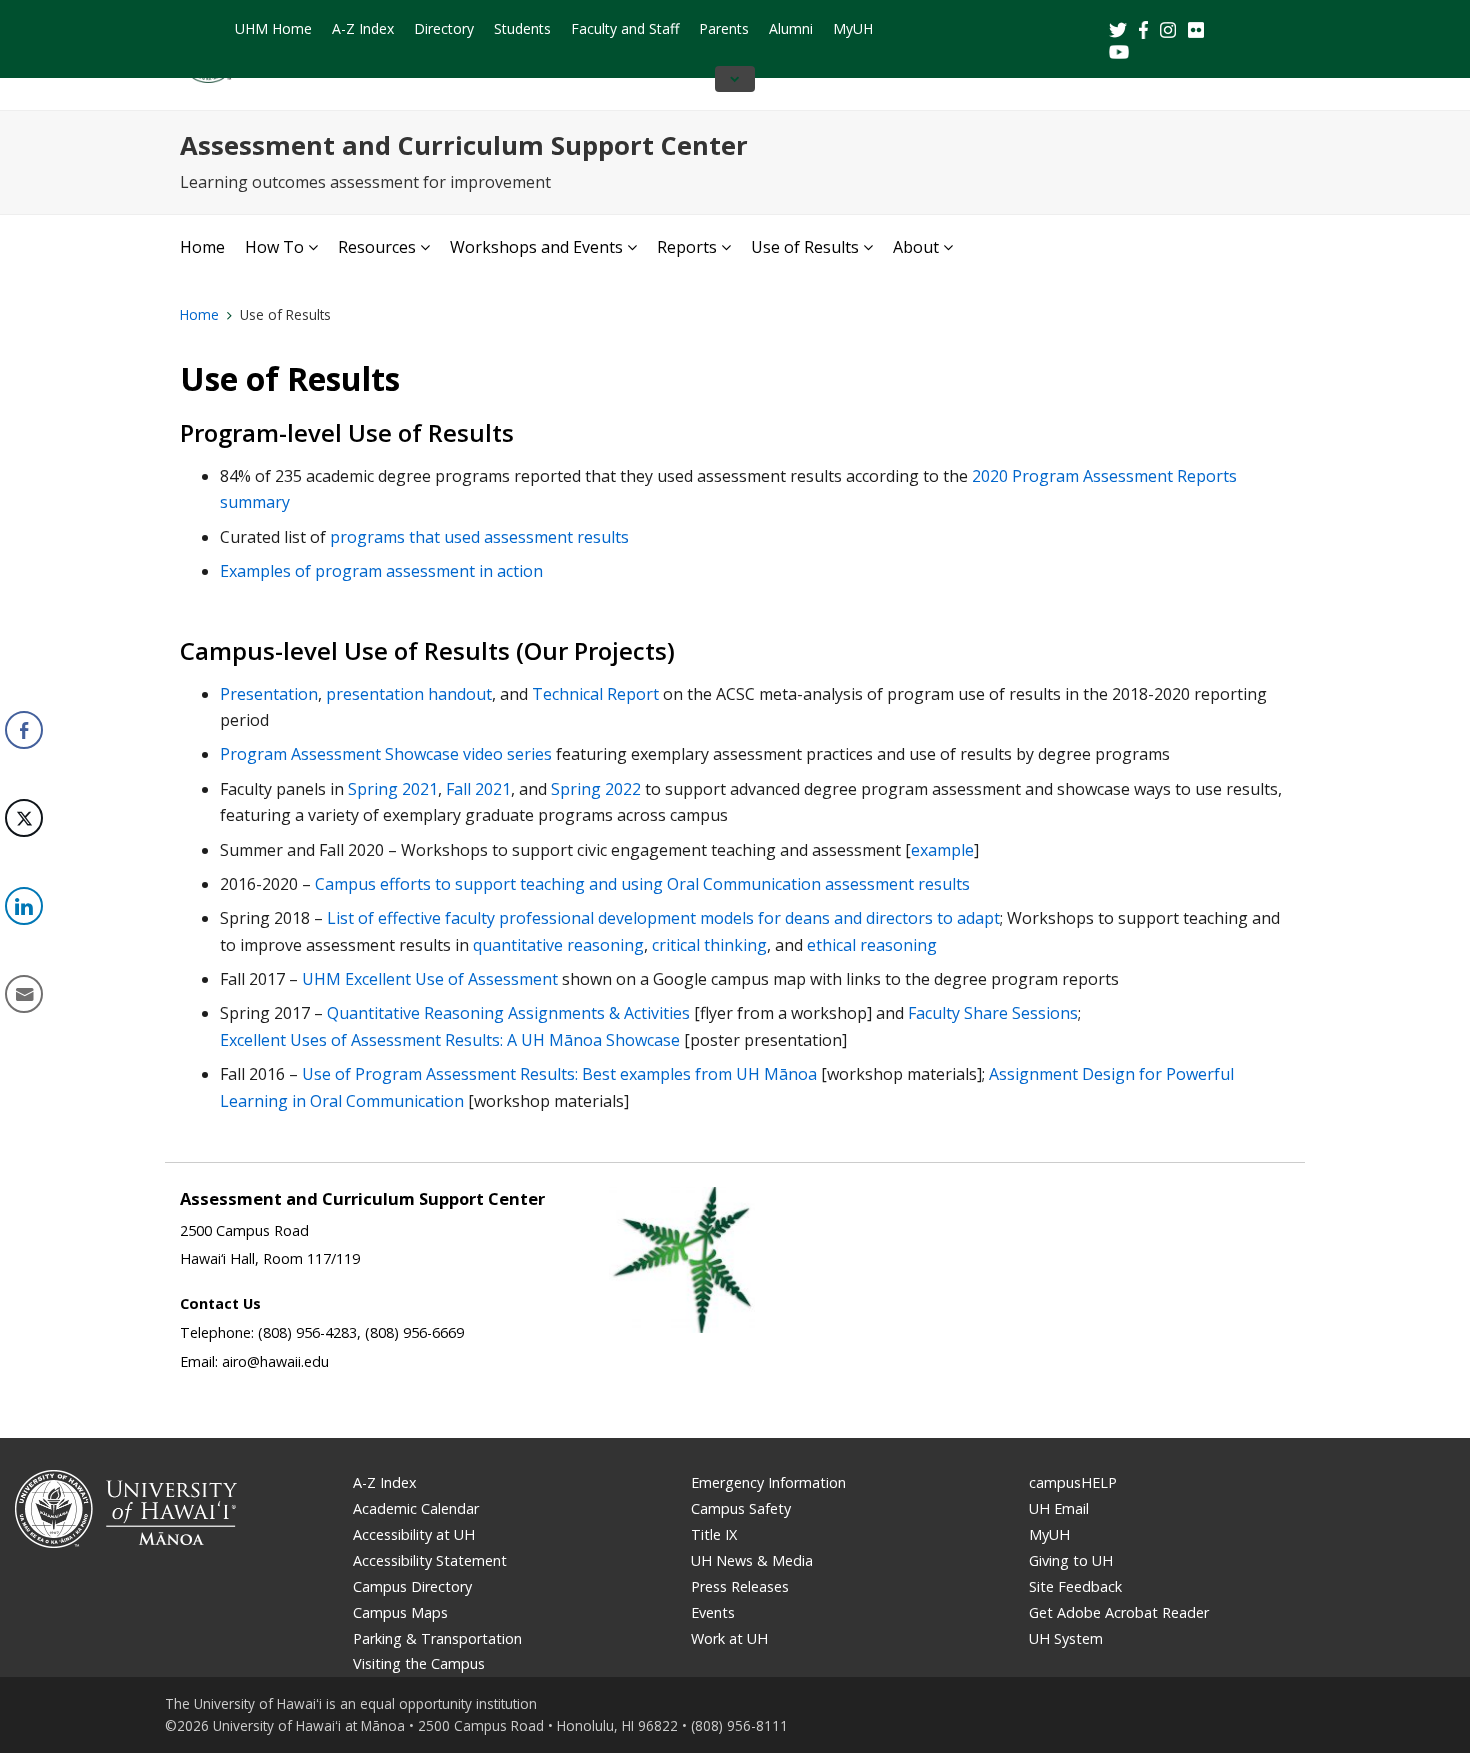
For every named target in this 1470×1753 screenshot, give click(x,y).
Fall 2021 (478, 789)
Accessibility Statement (430, 1560)
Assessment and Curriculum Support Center (464, 145)
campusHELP (1073, 1482)
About (916, 247)
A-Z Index (363, 28)
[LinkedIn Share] (24, 906)
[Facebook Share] (24, 730)
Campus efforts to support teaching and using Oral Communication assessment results (642, 884)
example (942, 850)
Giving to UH (1071, 1560)
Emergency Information (768, 1482)
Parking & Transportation (437, 1638)
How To (274, 247)
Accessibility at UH (414, 1534)
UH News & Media (752, 1560)
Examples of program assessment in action (381, 571)
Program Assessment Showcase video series (386, 754)
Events (713, 1612)
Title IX (714, 1534)
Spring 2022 (596, 789)
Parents (724, 28)
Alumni (791, 28)
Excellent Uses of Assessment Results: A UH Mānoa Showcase (450, 1040)
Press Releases (740, 1586)
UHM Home (273, 28)
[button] (23, 1056)
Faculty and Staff (625, 28)
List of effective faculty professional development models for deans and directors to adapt (663, 918)
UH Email (1059, 1508)
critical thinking (709, 945)
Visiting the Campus (419, 1663)
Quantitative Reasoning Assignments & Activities (508, 1013)
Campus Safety (741, 1508)
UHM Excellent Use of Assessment (430, 979)
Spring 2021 (393, 789)
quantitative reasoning (558, 945)
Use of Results (805, 247)
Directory (444, 28)
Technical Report (595, 694)
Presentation (269, 694)
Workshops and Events (536, 247)
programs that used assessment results (479, 537)
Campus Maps (400, 1612)
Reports (687, 247)
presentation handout (409, 694)
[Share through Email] (24, 994)
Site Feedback (1075, 1586)
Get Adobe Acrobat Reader (1119, 1612)
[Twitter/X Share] (24, 818)
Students (522, 28)
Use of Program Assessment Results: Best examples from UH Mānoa (559, 1074)
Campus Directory (412, 1586)
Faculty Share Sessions (993, 1013)
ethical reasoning (872, 945)
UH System (1066, 1638)
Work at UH (729, 1638)
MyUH (853, 28)
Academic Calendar (416, 1508)
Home (202, 247)
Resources (377, 247)
